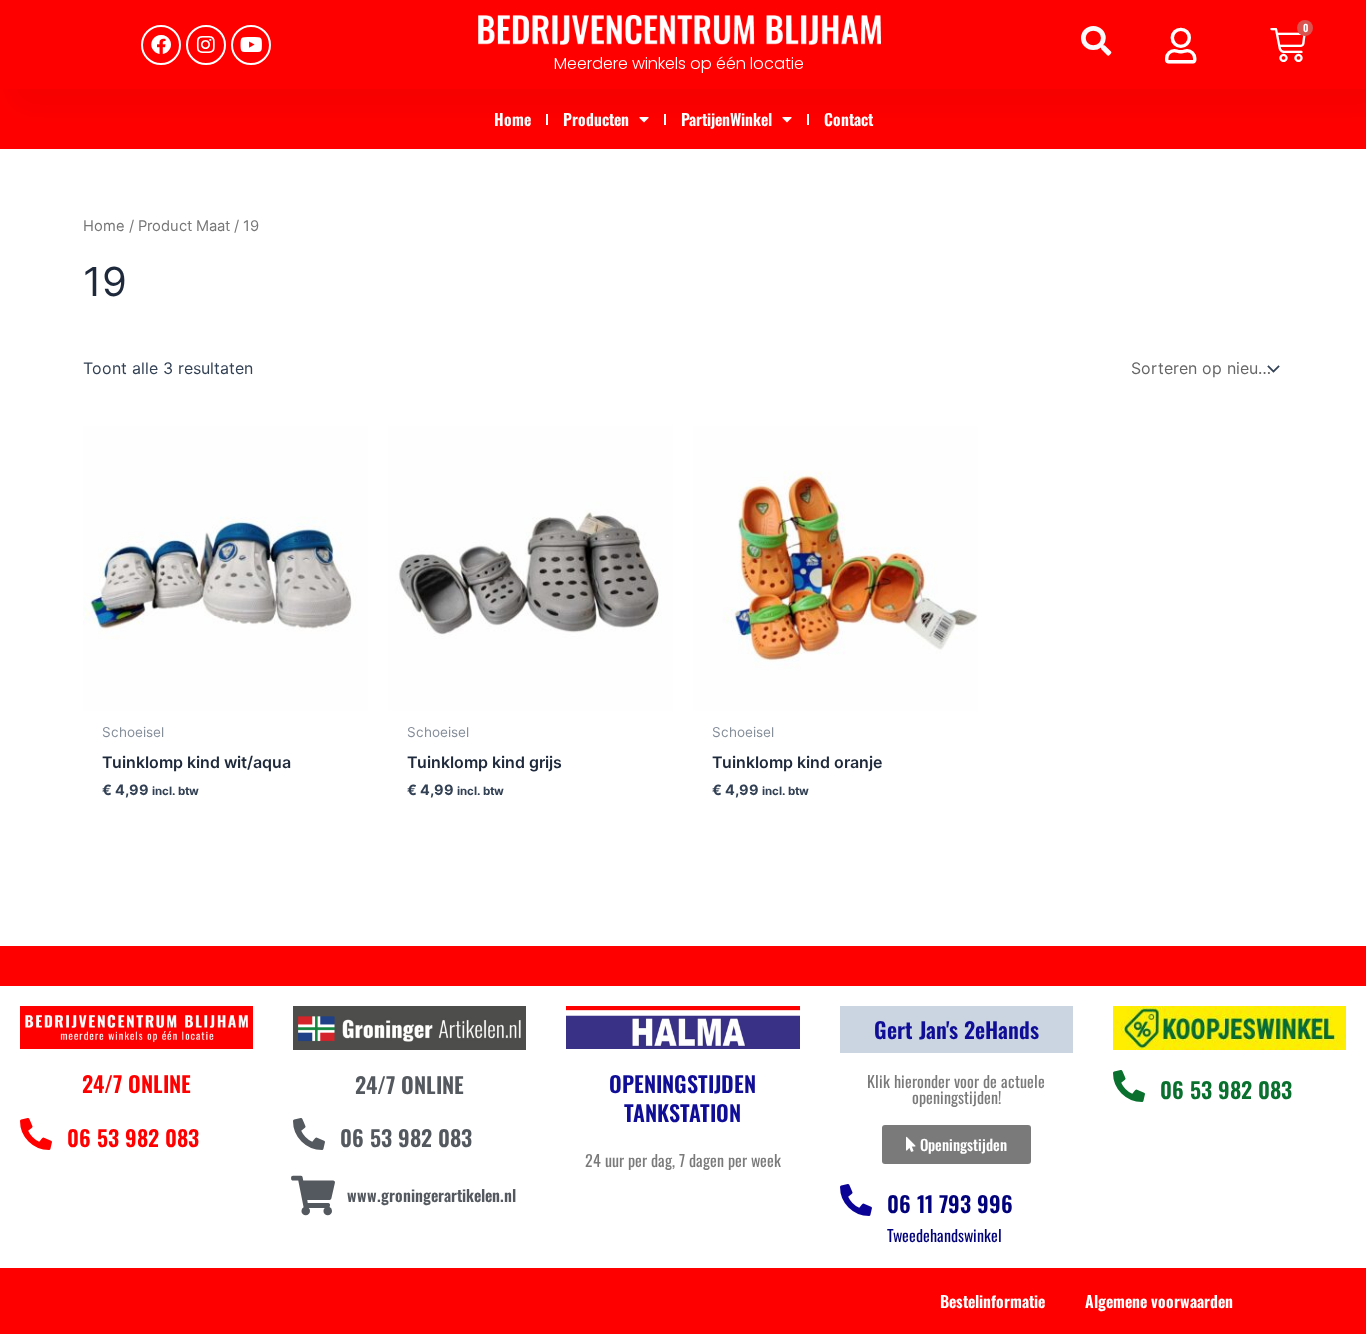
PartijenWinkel (726, 119)
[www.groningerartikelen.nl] (312, 1195)
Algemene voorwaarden (1159, 1301)
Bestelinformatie (992, 1301)
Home (512, 119)
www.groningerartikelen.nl (431, 1195)
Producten (596, 119)
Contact (848, 119)
